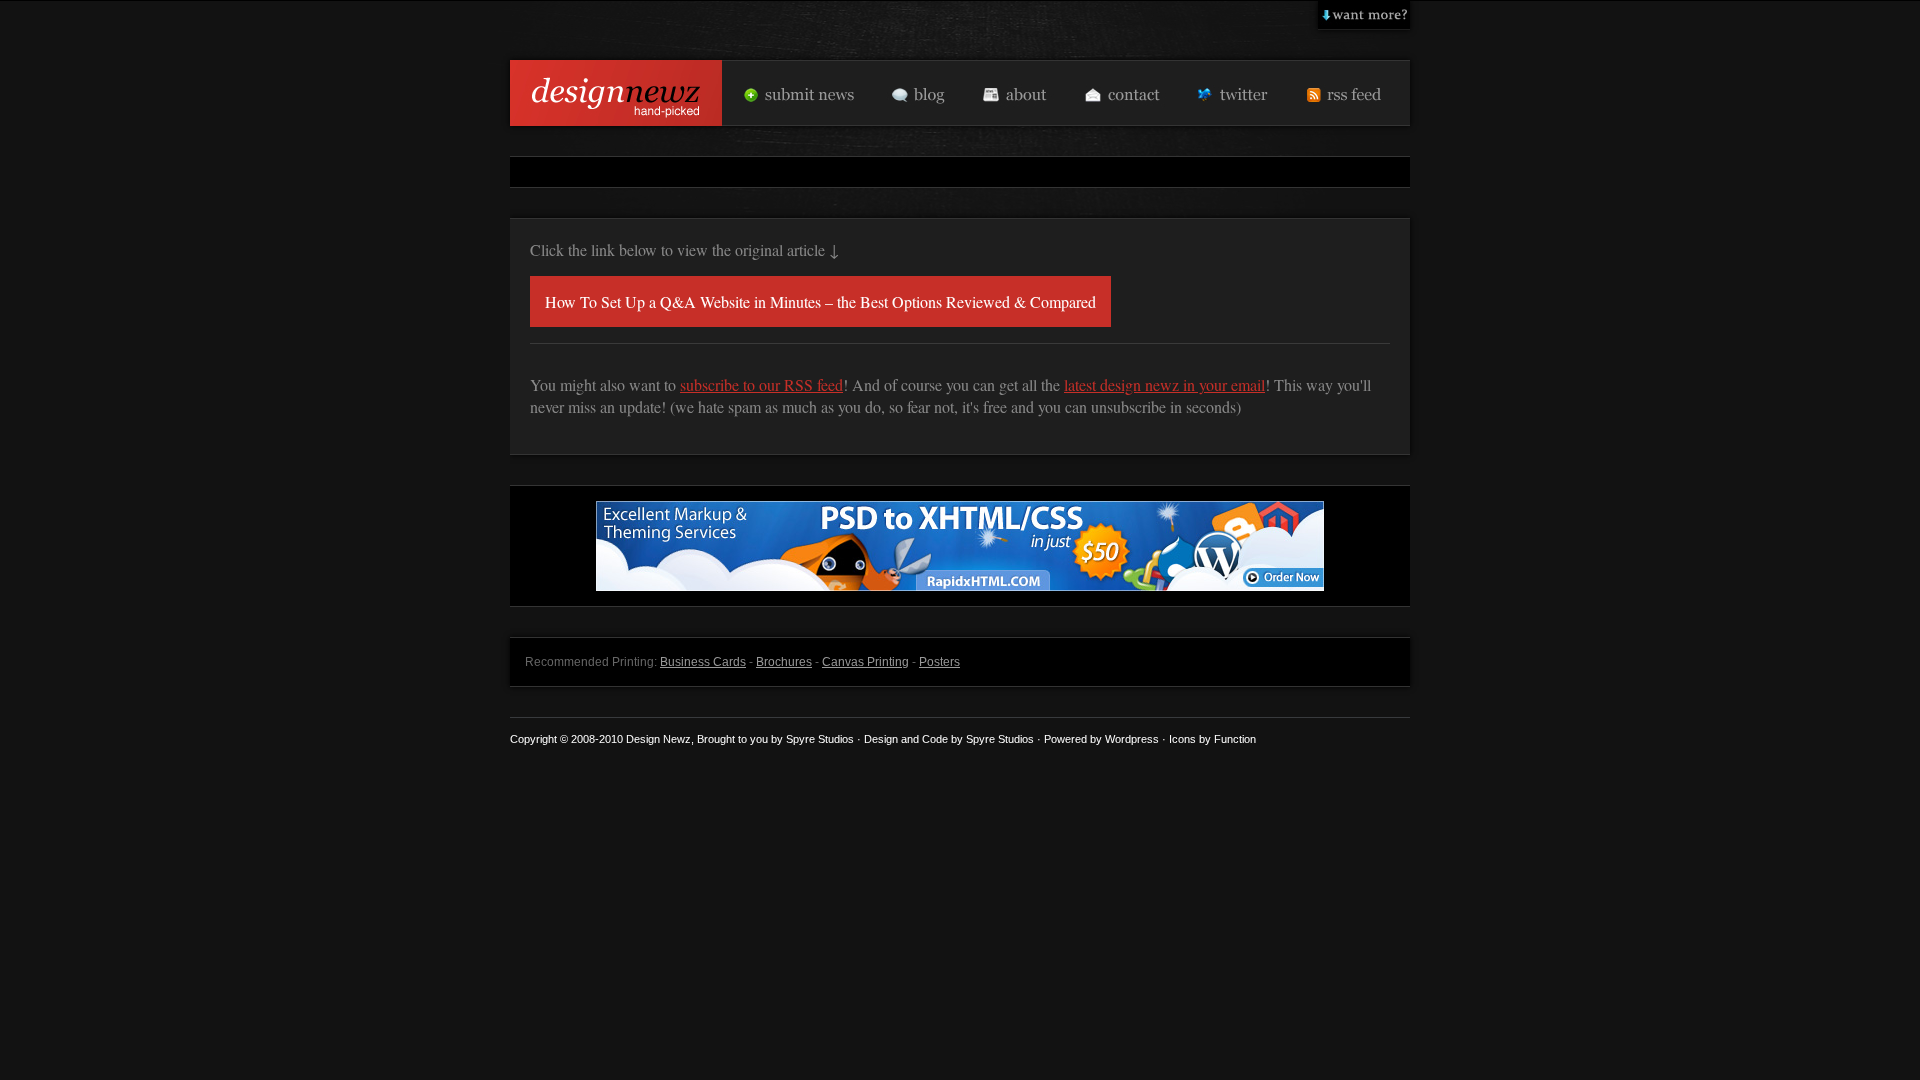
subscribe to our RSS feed (761, 384)
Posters (939, 662)
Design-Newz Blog (919, 93)
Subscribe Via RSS (1349, 93)
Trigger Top (1364, 15)
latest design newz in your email (1164, 384)
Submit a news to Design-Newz (799, 93)
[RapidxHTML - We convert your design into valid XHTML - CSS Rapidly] (960, 586)
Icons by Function (1212, 739)
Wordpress (1132, 739)
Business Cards (703, 662)
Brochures (784, 662)
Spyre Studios (1000, 739)
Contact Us (1120, 93)
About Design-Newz (1013, 93)
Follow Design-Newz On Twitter (1233, 93)
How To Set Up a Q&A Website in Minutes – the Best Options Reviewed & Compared (820, 301)
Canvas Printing (865, 662)
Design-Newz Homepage (616, 93)
